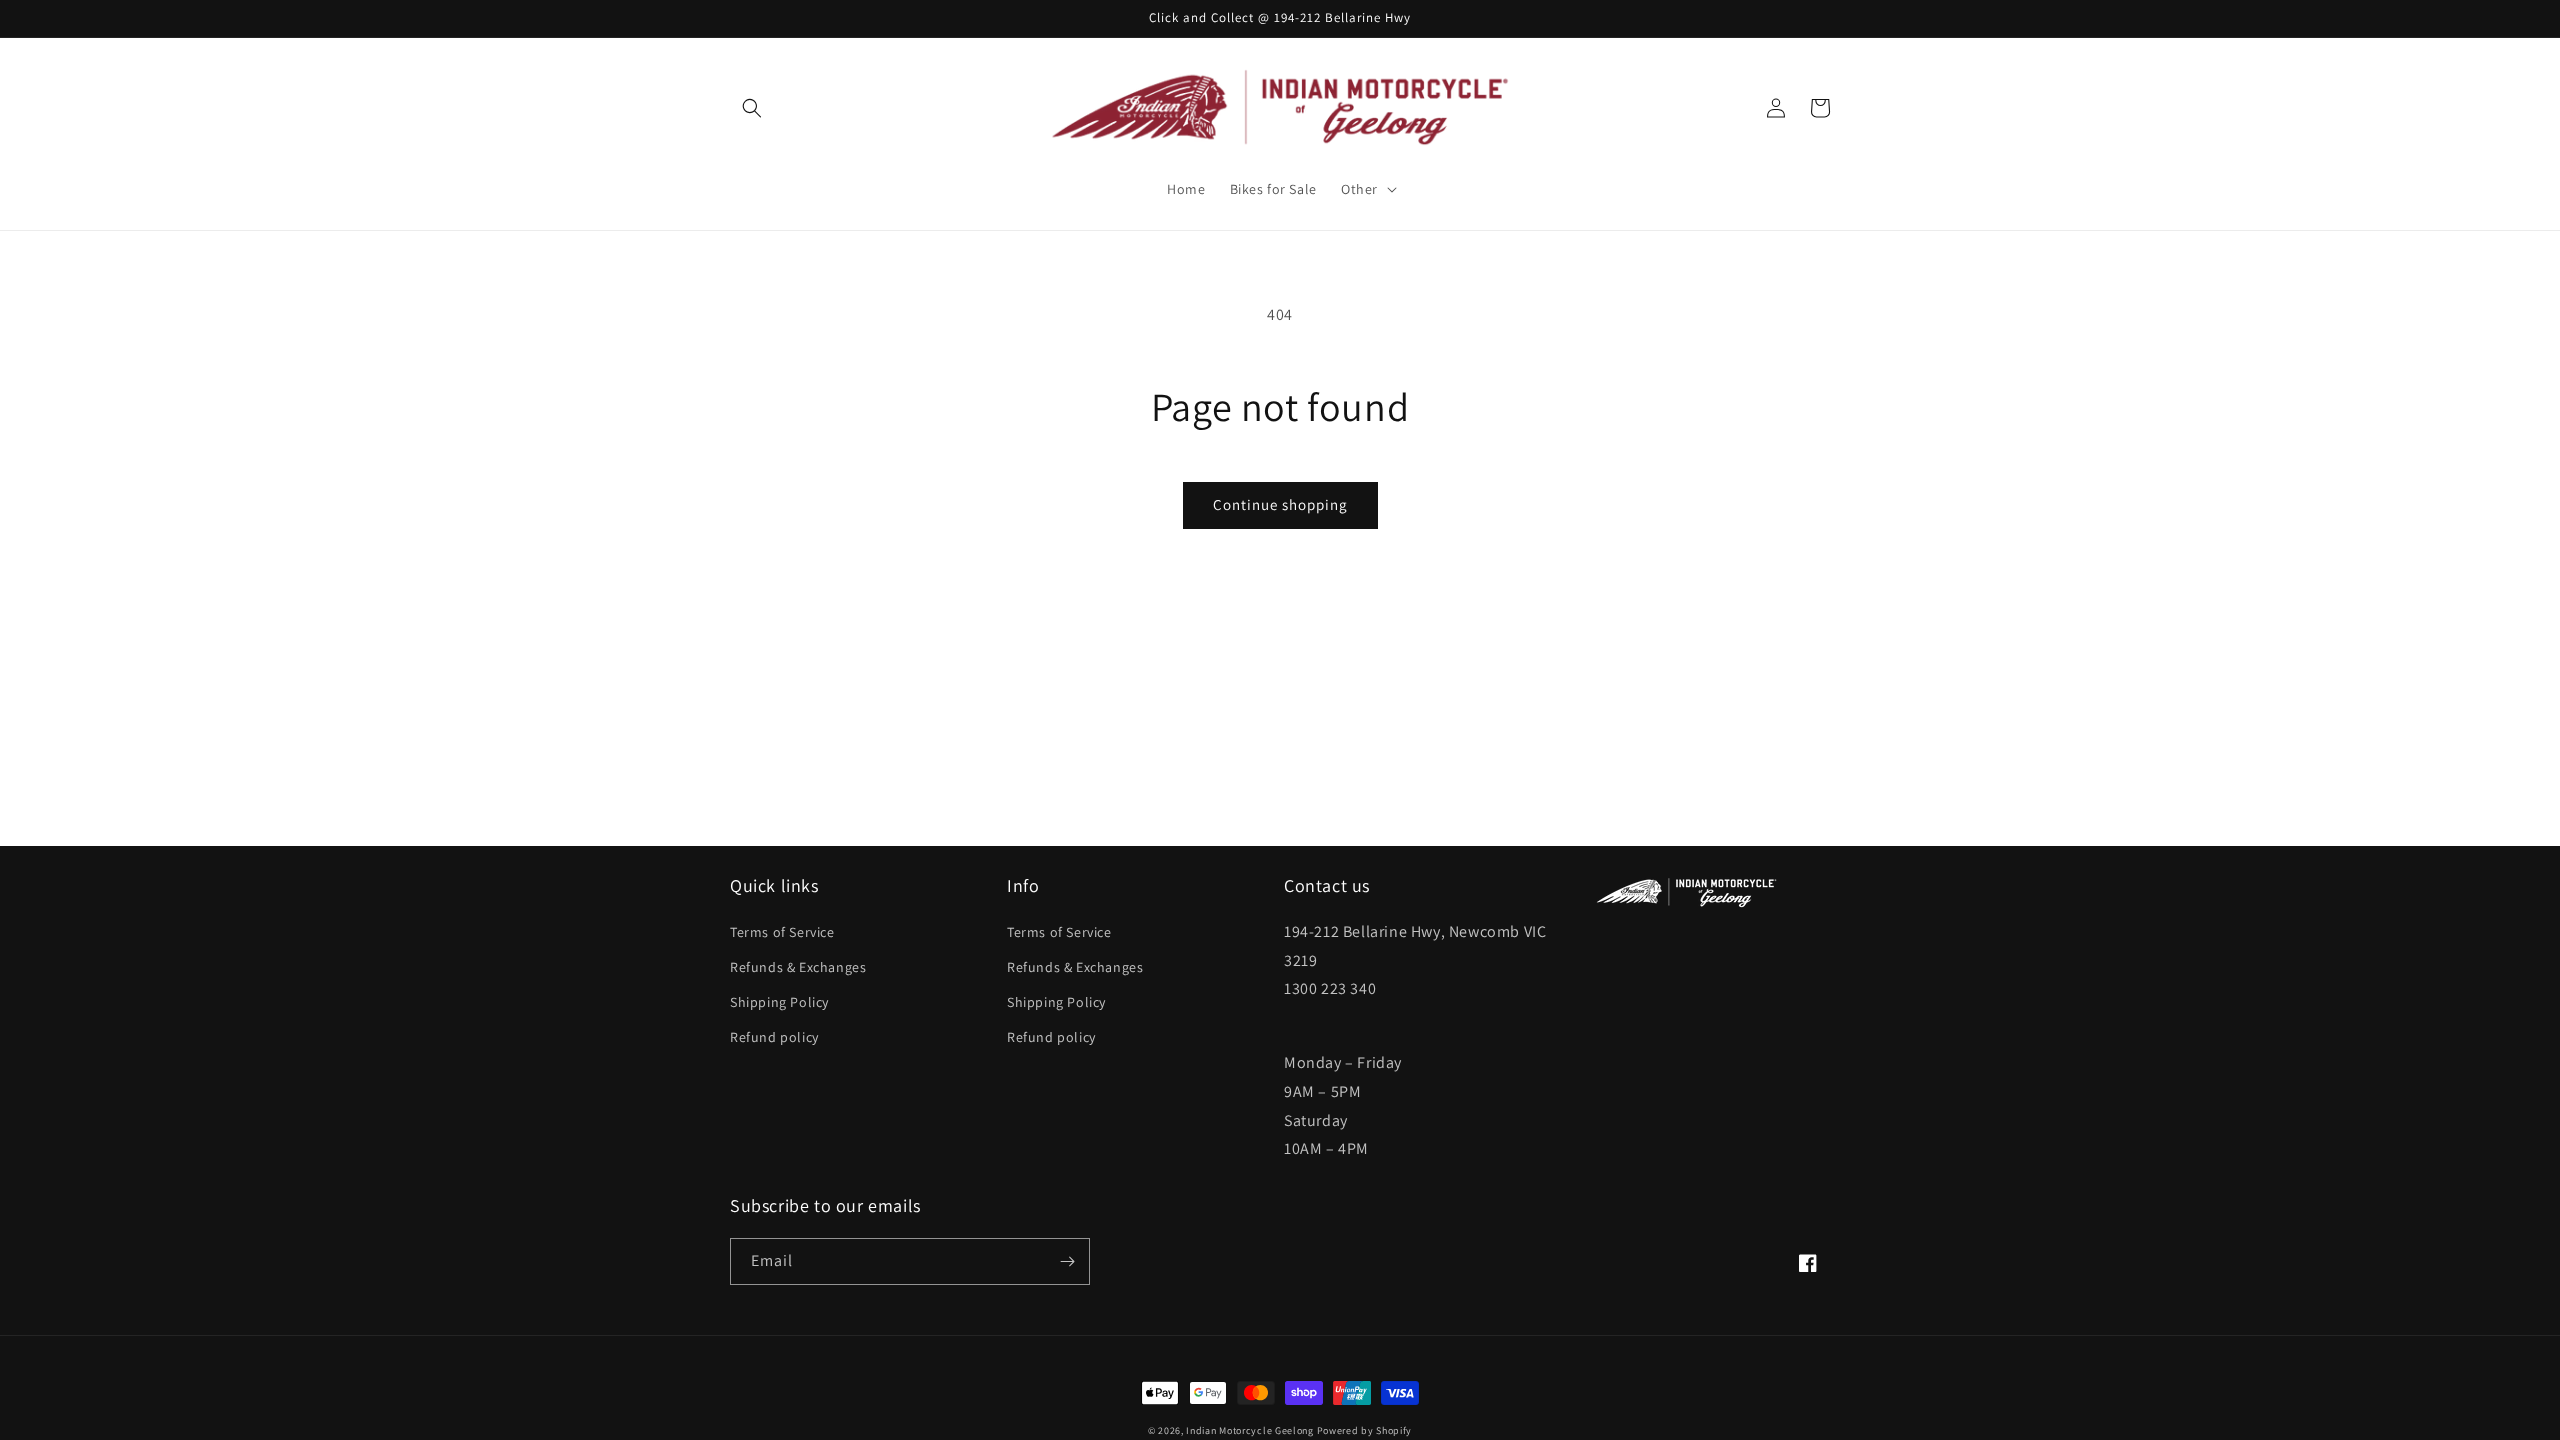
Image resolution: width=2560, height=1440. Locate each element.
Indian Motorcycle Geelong (1250, 1430)
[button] (752, 108)
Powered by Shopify (1365, 1430)
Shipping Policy (779, 1002)
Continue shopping (1280, 504)
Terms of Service (782, 932)
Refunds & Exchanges (798, 967)
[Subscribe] (1067, 1261)
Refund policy (774, 1037)
